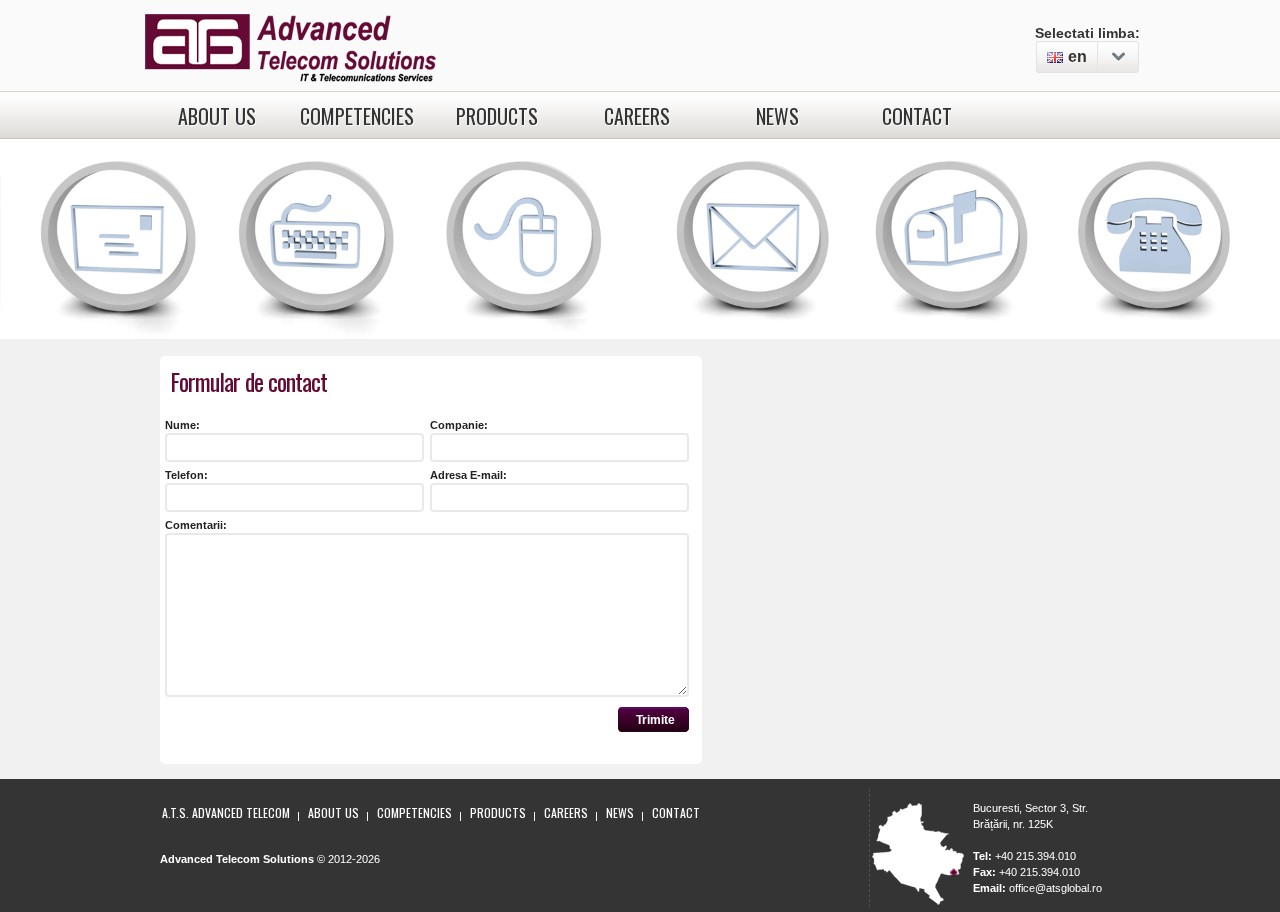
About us (217, 116)
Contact (917, 116)
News (777, 116)
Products (497, 116)
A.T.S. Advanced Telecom (226, 812)
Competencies (357, 116)
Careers (637, 116)
